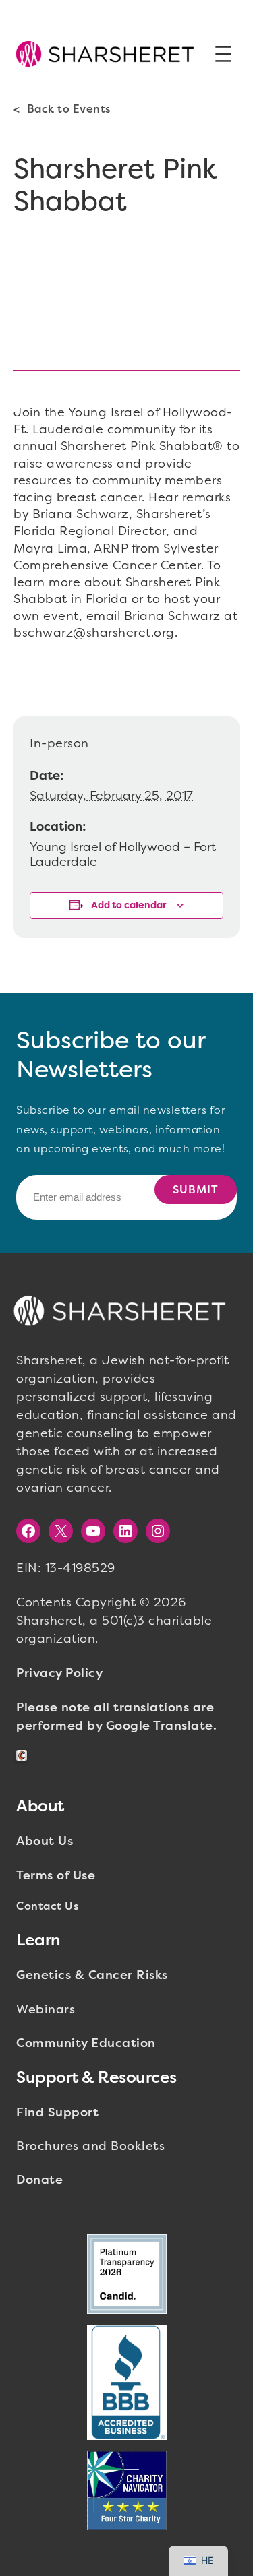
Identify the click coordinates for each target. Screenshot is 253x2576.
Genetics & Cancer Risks (92, 1975)
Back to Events (69, 109)
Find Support (57, 2112)
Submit (196, 1190)
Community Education (86, 2043)
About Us (45, 1841)
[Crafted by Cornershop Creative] (24, 1756)
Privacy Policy (59, 1673)
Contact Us (47, 1906)
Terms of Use (56, 1875)
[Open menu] (223, 54)
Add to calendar (129, 905)
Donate (39, 2180)
